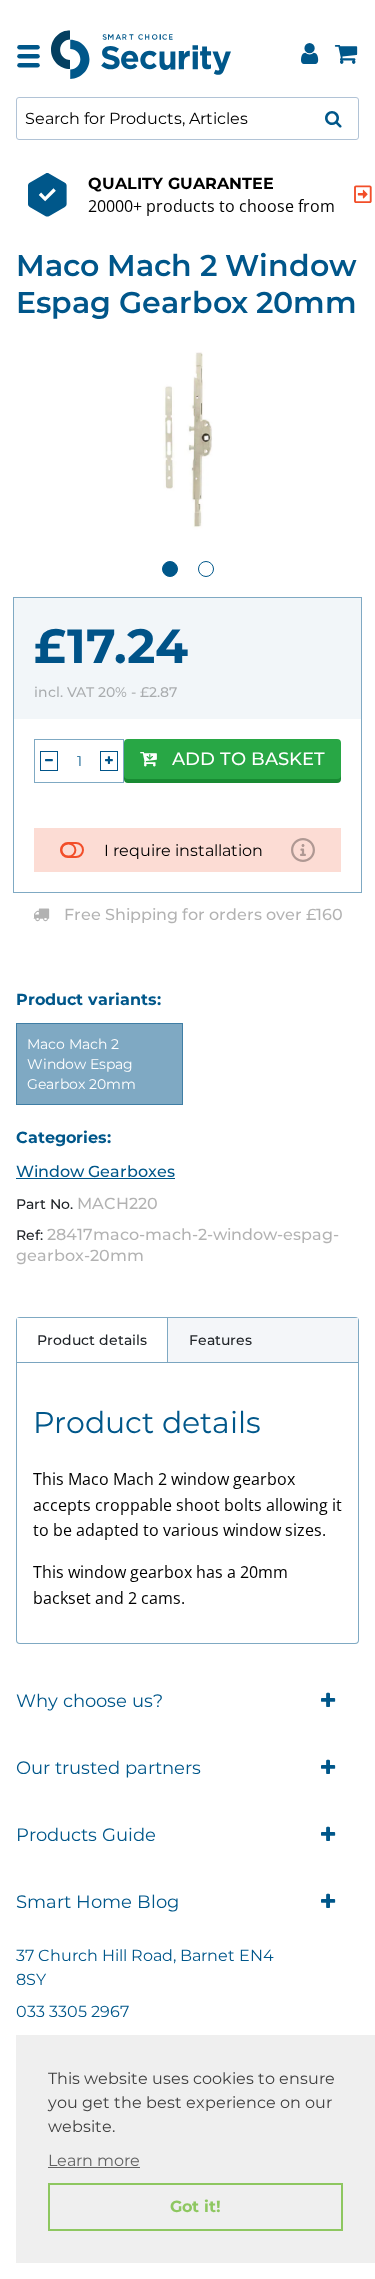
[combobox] (187, 118)
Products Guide (86, 1835)
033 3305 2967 (72, 2011)
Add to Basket (248, 759)
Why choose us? (89, 1701)
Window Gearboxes (95, 1171)
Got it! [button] (195, 2206)
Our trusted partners (108, 1768)
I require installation (183, 850)
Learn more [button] (94, 2160)
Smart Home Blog (97, 1902)
